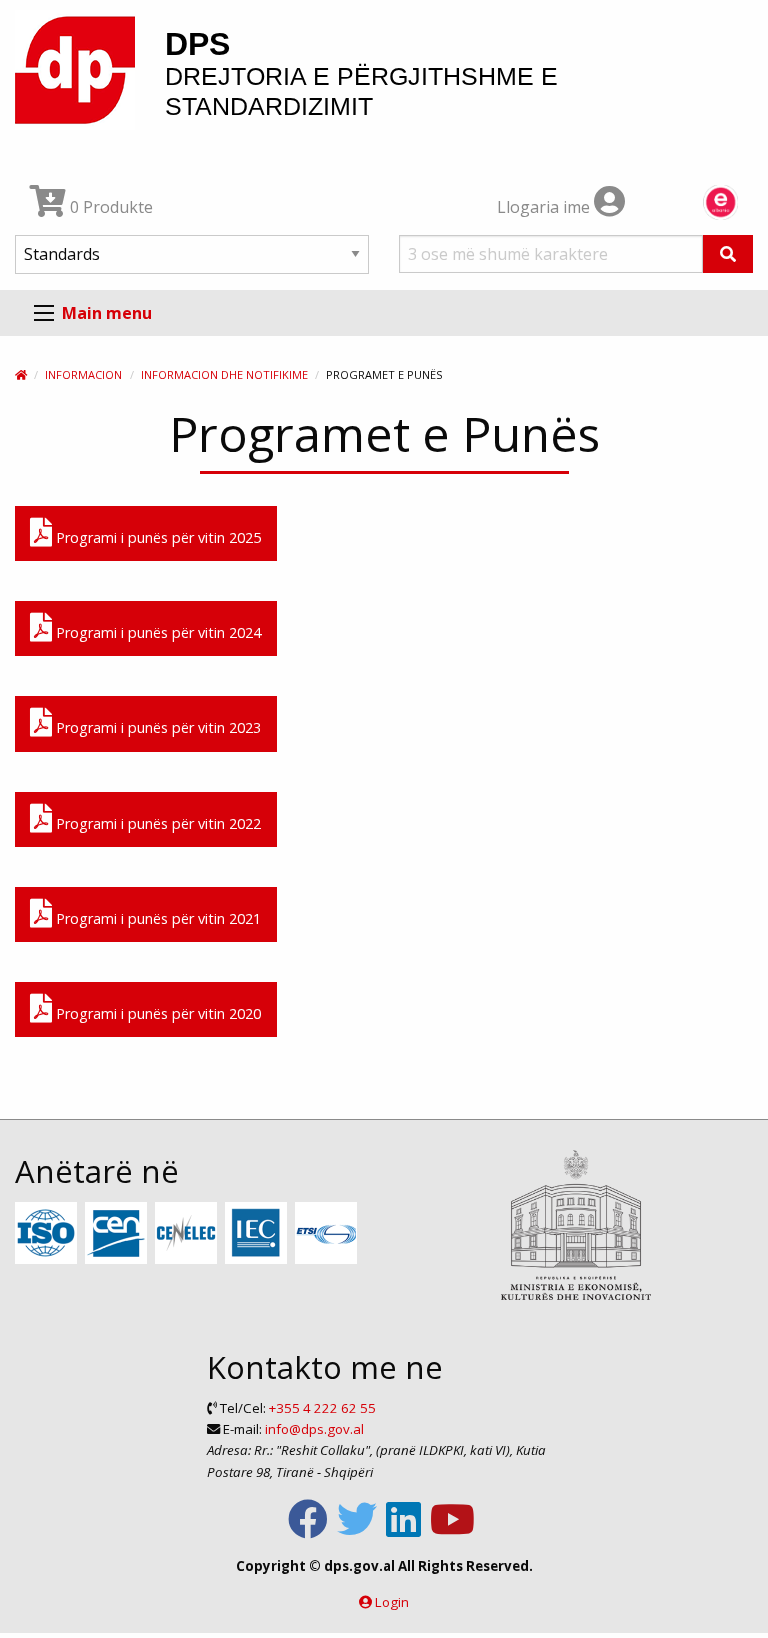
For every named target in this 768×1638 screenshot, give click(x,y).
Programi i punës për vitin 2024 (156, 632)
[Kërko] (728, 254)
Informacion (83, 374)
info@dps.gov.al (314, 1429)
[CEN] (118, 1234)
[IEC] (258, 1234)
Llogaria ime (545, 207)
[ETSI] (328, 1234)
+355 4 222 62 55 (322, 1408)
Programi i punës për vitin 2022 (156, 823)
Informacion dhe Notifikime (224, 374)
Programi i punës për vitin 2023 (156, 727)
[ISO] (48, 1234)
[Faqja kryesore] (21, 374)
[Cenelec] (188, 1234)
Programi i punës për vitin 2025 (156, 537)
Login (392, 1602)
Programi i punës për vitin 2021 (156, 918)
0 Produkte (109, 207)
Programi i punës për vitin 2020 (156, 1013)
